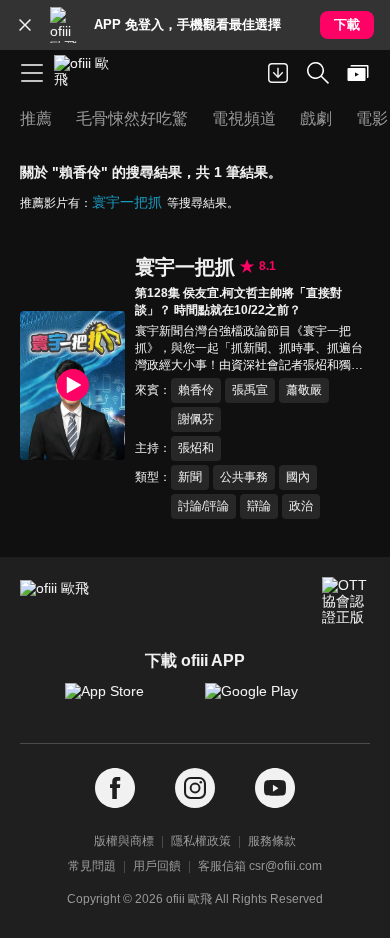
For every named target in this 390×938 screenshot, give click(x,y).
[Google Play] (265, 701)
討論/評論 (203, 506)
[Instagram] (195, 788)
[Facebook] (115, 788)
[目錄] (32, 73)
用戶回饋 (157, 866)
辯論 (259, 506)
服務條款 (272, 841)
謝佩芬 (196, 419)
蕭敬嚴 (304, 390)
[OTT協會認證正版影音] (346, 601)
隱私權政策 (201, 841)
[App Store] (125, 701)
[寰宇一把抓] (72, 385)
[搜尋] (318, 73)
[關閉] (25, 25)
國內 (298, 477)
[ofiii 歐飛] (88, 73)
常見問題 (92, 866)
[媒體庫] (358, 73)
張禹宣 (250, 390)
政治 (301, 506)
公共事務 (244, 477)
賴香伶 (196, 390)
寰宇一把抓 (127, 202)
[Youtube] (275, 788)
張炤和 (196, 448)
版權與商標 (124, 841)
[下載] (278, 73)
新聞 (190, 477)
